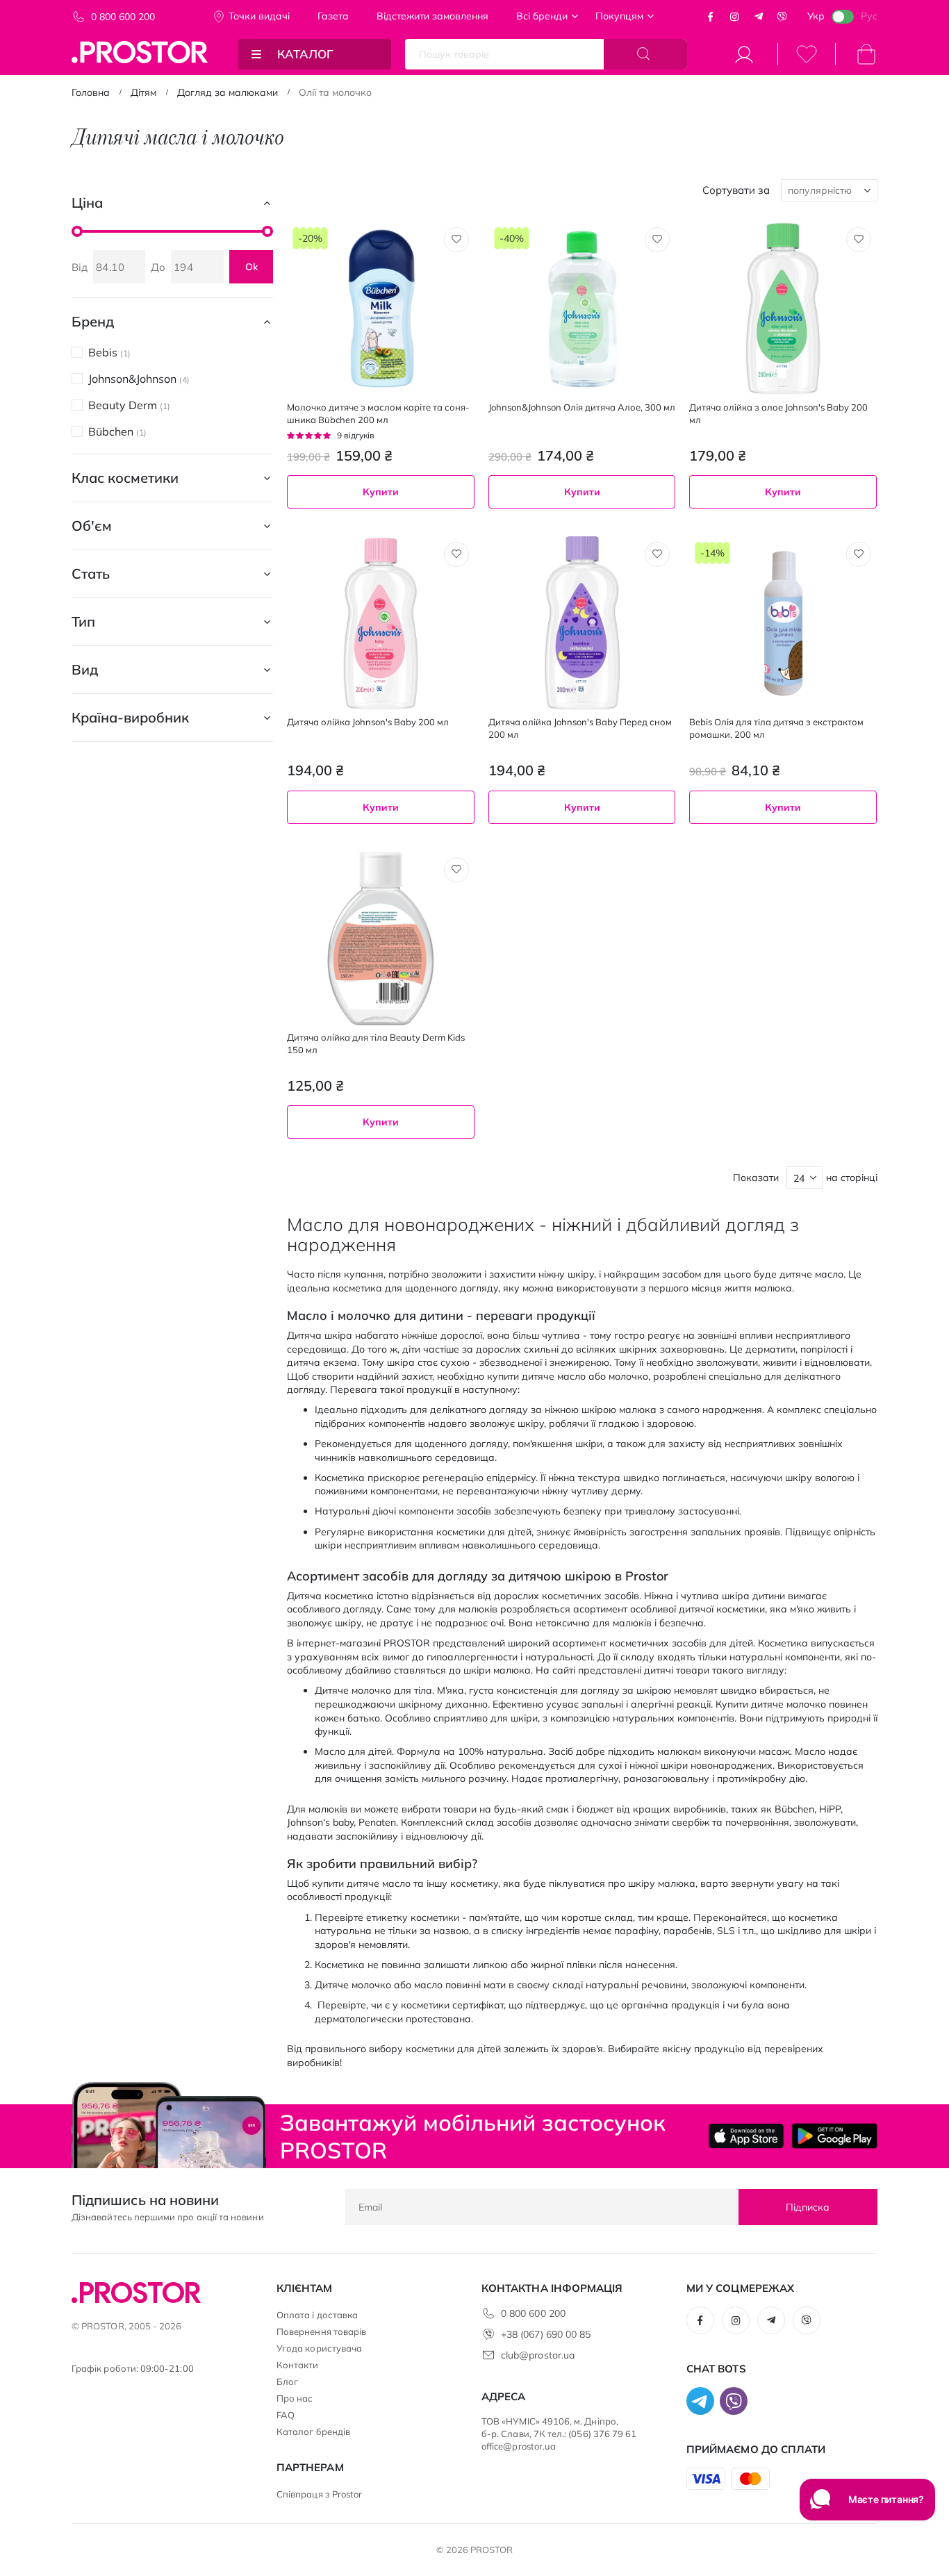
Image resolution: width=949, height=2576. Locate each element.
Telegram (759, 17)
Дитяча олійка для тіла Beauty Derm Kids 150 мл (376, 1043)
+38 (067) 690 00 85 (546, 2334)
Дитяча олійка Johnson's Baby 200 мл (368, 722)
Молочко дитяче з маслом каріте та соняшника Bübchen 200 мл (378, 413)
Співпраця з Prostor (319, 2494)
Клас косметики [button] (125, 478)
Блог (287, 2381)
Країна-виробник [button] (130, 717)
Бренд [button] (93, 321)
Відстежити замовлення (432, 16)
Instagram (734, 17)
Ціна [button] (87, 203)
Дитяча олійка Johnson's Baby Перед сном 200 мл (580, 728)
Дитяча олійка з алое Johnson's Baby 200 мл (778, 413)
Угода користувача (319, 2348)
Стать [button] (91, 573)
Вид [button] (85, 669)
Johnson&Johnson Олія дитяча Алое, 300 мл (582, 407)
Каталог (305, 54)
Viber (782, 17)
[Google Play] (834, 2136)
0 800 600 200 (123, 17)
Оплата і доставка (317, 2315)
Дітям (143, 92)
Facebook (711, 17)
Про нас (295, 2398)
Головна (91, 92)
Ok (251, 267)
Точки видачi (259, 16)
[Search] (645, 54)
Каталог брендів (313, 2431)
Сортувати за (736, 190)
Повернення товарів (321, 2331)
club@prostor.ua (538, 2355)
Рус (869, 16)
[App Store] (746, 2136)
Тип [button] (83, 621)
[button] (456, 240)
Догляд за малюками (228, 92)
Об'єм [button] (92, 526)
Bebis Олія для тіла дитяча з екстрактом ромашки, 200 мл (776, 728)
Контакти (298, 2365)
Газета (333, 16)
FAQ (286, 2415)
